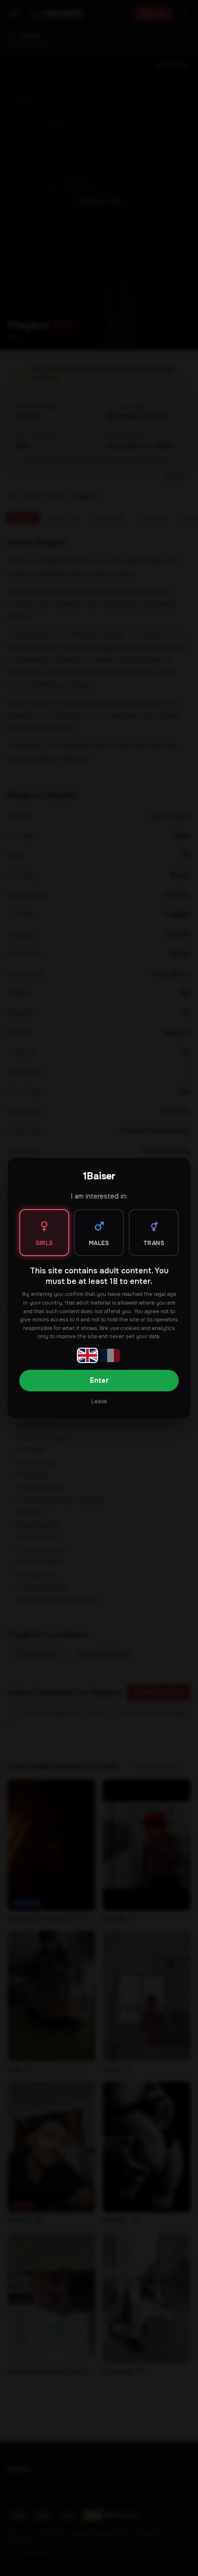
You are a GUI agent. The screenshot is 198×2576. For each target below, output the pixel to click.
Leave (99, 1401)
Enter (99, 1380)
